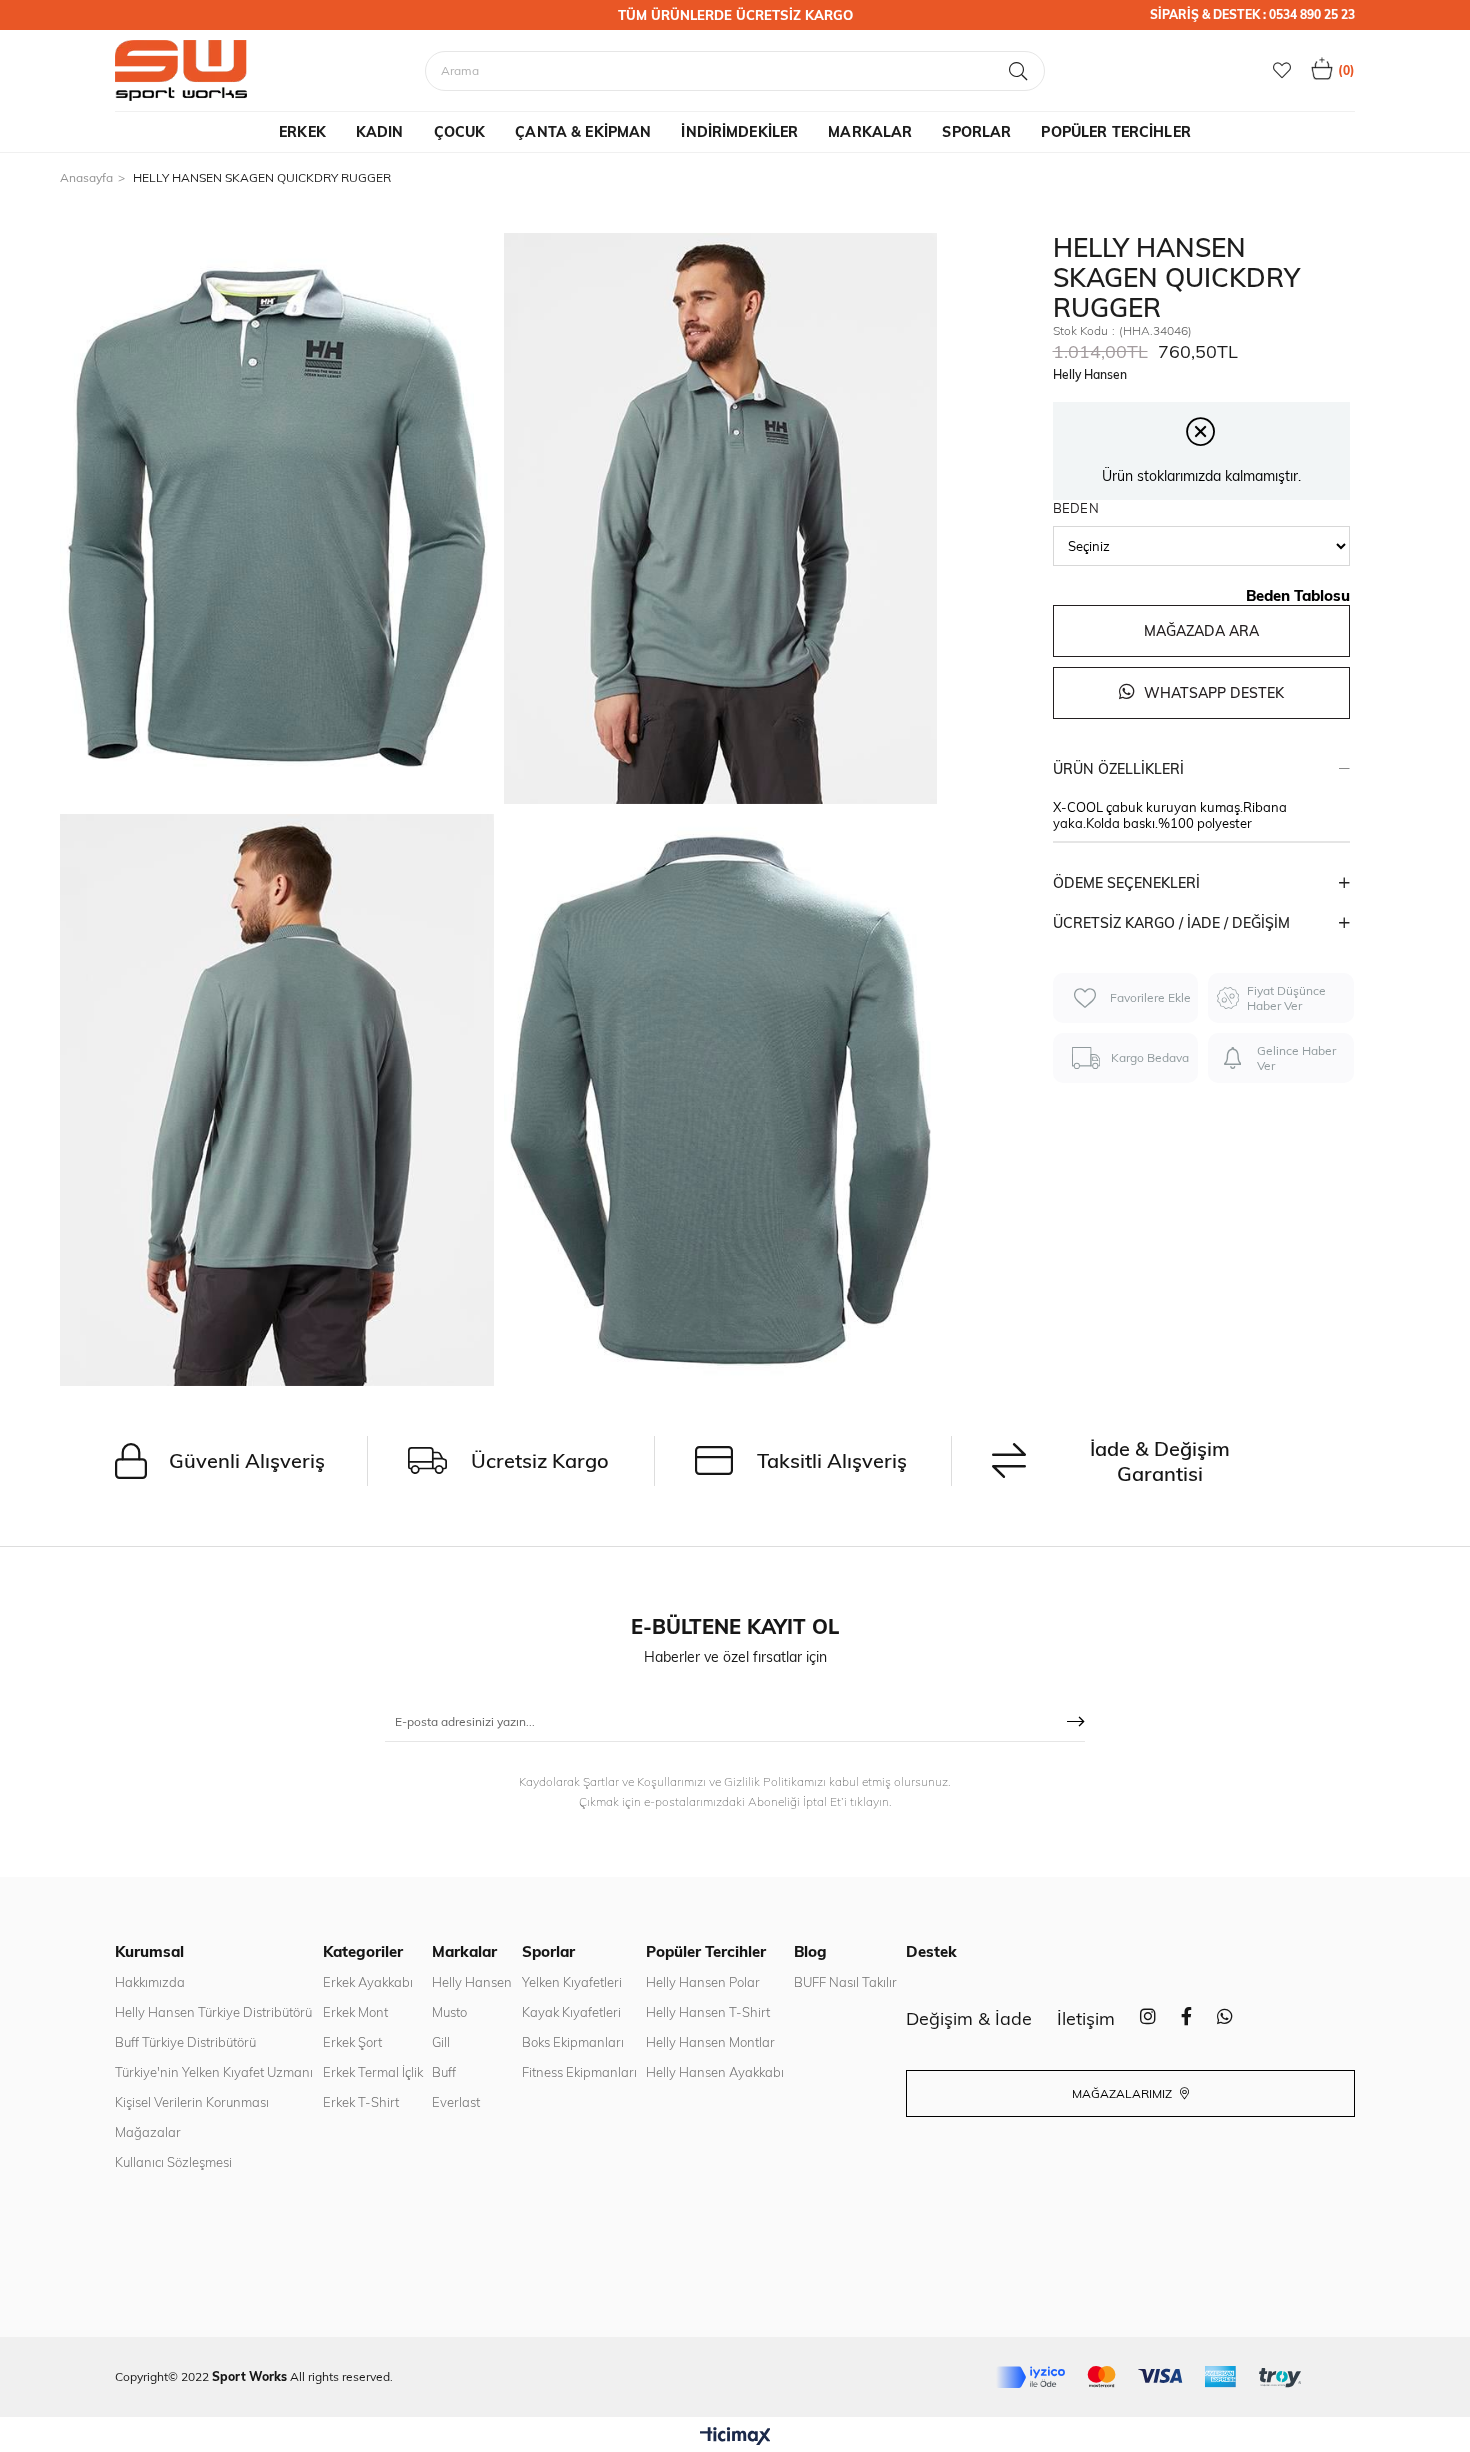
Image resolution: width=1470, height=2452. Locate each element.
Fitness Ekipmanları (579, 2072)
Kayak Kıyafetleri (571, 2012)
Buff (444, 2072)
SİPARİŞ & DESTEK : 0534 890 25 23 (1252, 14)
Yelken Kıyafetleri (572, 1982)
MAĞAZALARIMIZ (1123, 2093)
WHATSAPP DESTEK (1212, 693)
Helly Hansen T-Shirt (708, 2012)
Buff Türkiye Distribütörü (185, 2042)
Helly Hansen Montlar (710, 2042)
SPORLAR (976, 132)
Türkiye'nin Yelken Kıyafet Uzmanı (214, 2072)
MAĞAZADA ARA (1201, 631)
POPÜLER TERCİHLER (1115, 132)
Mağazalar (148, 2132)
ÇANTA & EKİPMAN (583, 132)
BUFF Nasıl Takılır (845, 1982)
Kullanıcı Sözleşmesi (173, 2162)
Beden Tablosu (1298, 595)
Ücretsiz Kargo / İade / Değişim (1171, 923)
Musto (449, 2012)
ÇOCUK (460, 132)
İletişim (1086, 2018)
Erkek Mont (355, 2012)
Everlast (456, 2102)
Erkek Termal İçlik (373, 2072)
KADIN (380, 132)
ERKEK (302, 132)
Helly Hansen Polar (703, 1982)
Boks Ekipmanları (573, 2042)
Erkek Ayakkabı (368, 1982)
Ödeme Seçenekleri (1126, 883)
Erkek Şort (352, 2042)
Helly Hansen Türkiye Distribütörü (213, 2012)
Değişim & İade (969, 2018)
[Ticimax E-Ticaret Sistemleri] (735, 2437)
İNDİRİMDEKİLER (739, 132)
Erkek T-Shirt (361, 2102)
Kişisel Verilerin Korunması (192, 2102)
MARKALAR (870, 132)
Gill (441, 2042)
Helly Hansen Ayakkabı (715, 2072)
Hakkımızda (150, 1982)
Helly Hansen (472, 1982)
